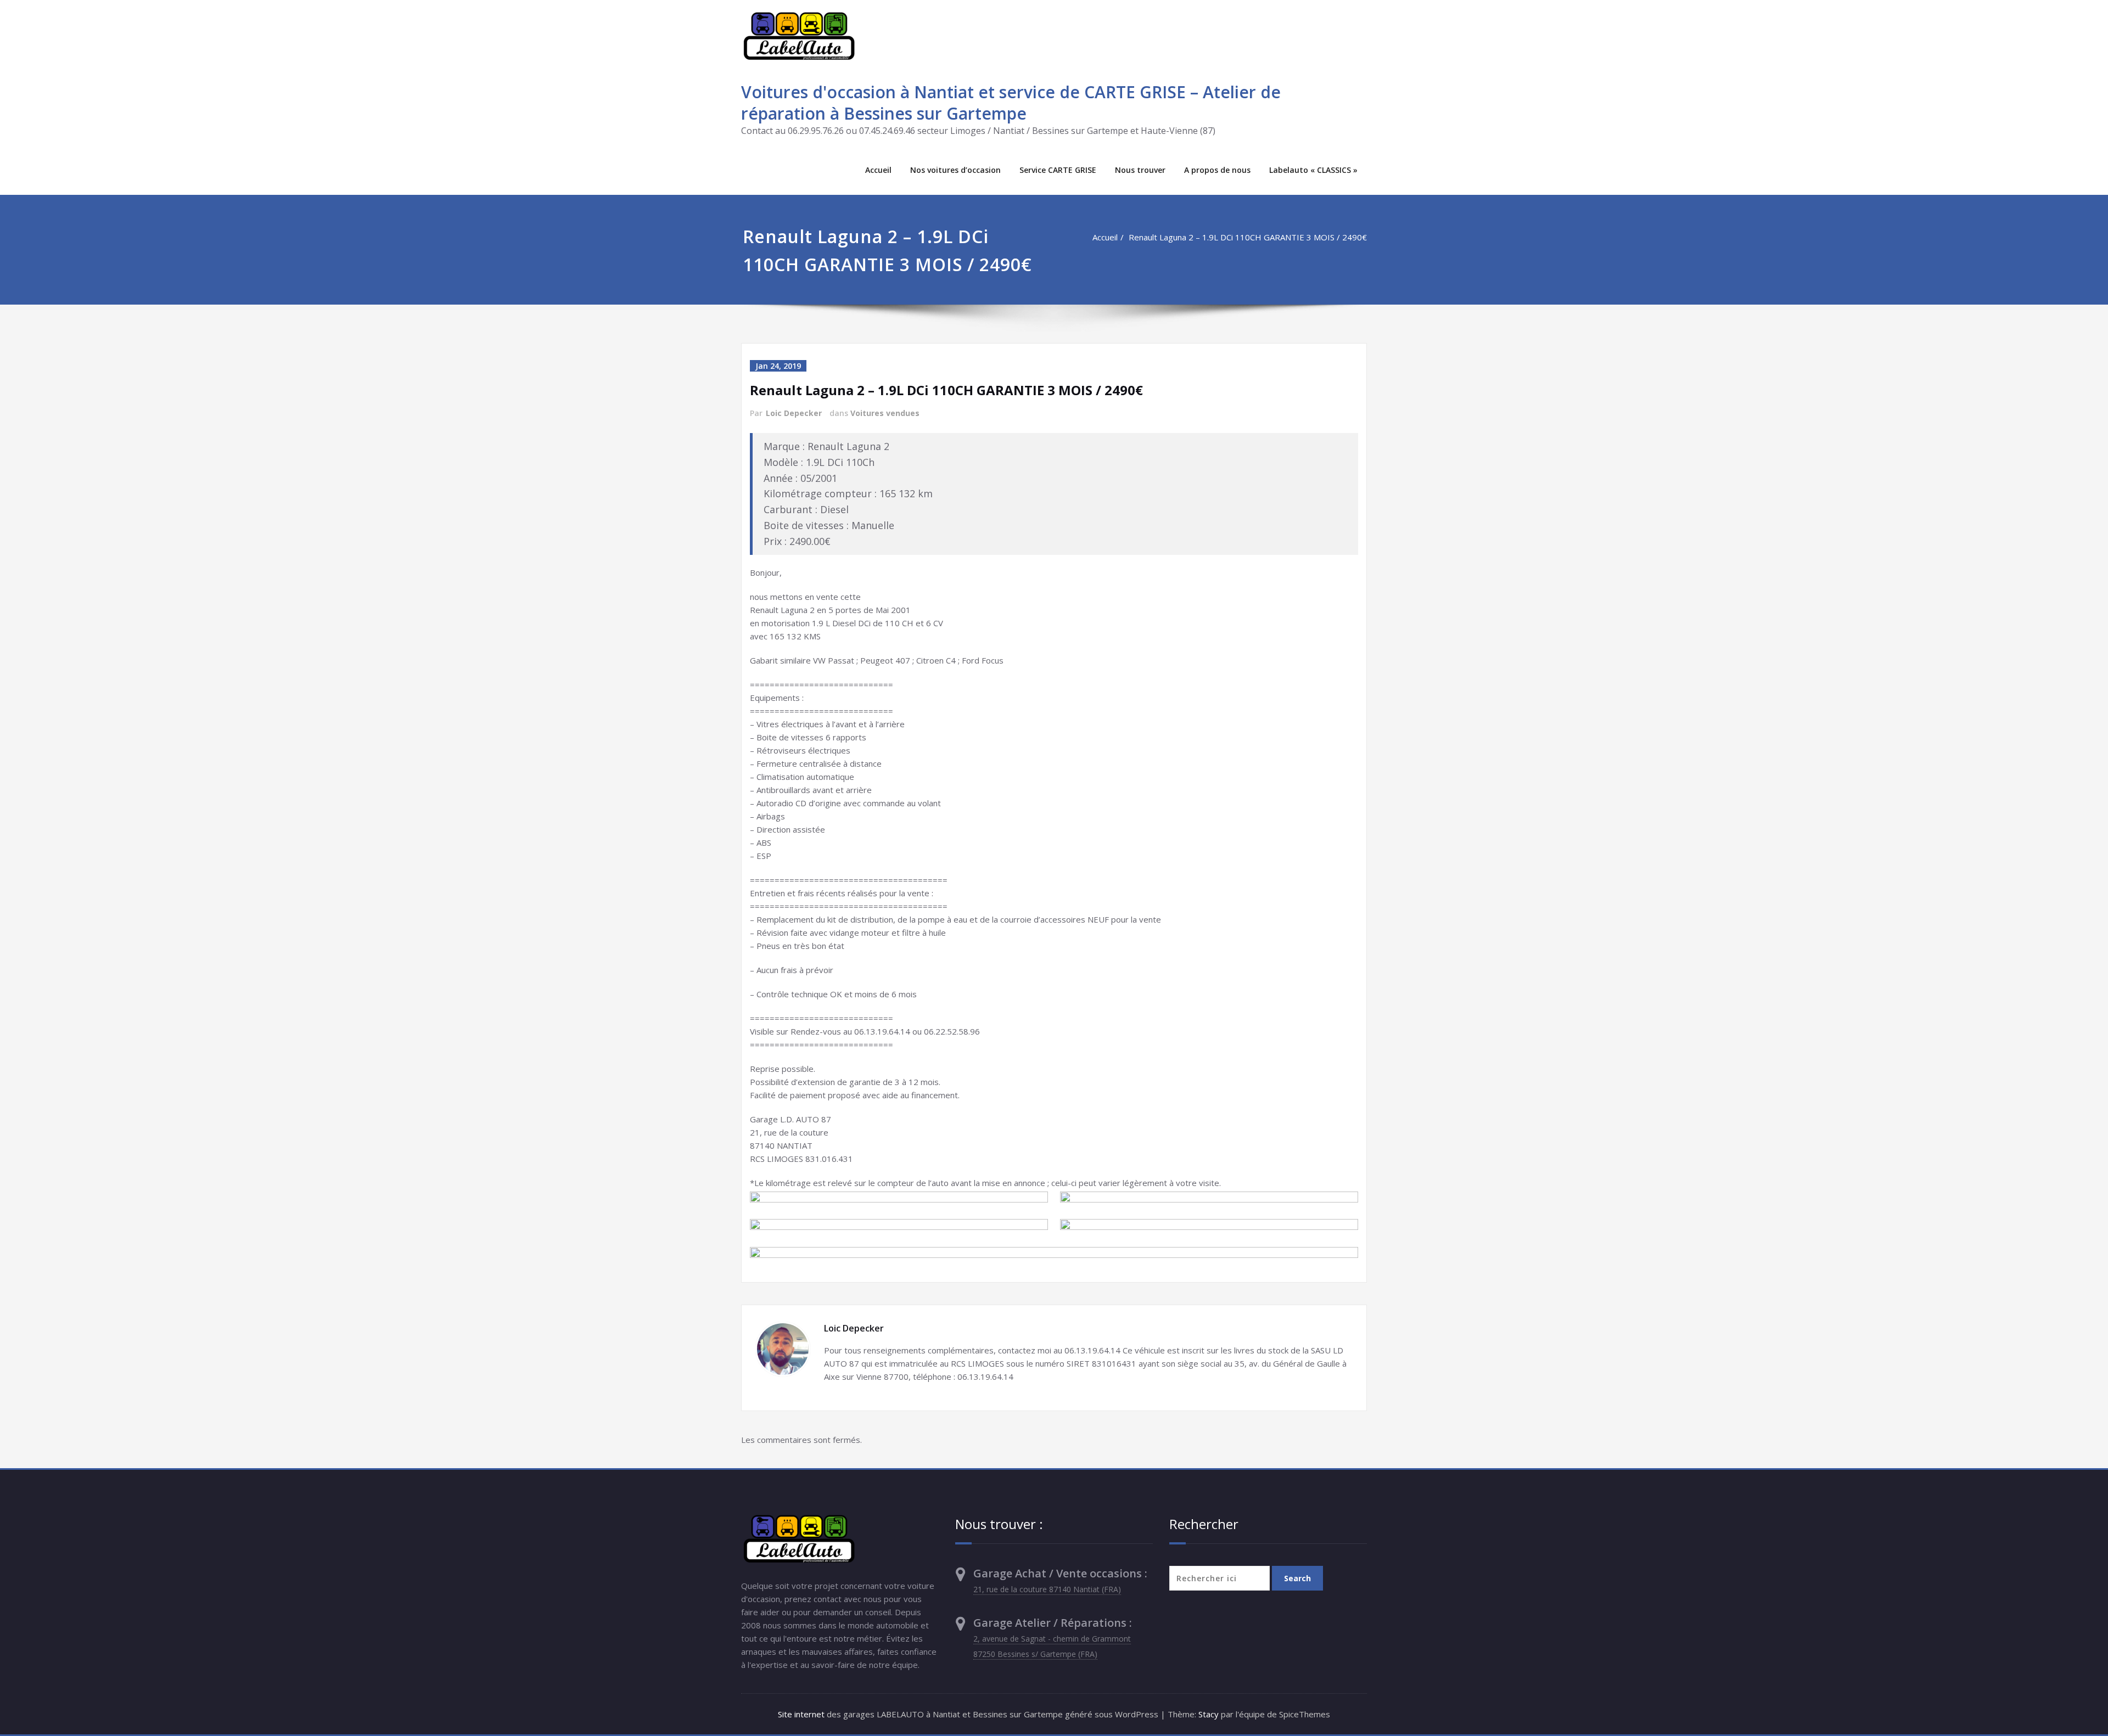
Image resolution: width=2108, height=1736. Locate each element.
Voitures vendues (885, 413)
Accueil (878, 170)
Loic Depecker (794, 413)
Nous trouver (1140, 170)
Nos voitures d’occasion (955, 170)
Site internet (801, 1714)
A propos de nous (1217, 170)
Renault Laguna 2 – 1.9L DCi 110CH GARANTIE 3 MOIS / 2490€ (1248, 237)
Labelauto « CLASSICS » (1313, 170)
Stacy (1209, 1714)
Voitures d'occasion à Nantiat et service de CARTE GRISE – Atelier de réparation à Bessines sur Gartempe (1011, 103)
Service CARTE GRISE (1058, 170)
